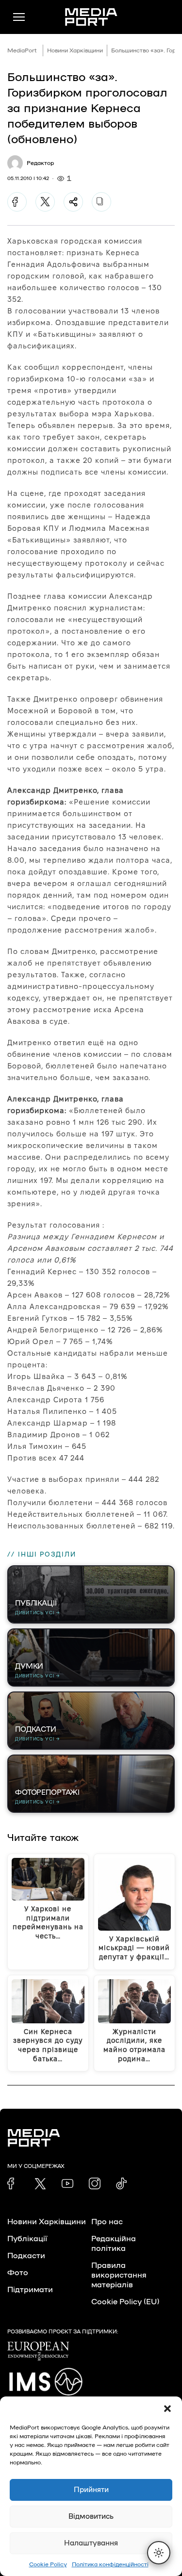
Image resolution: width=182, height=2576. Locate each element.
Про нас (107, 2222)
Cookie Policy (48, 2564)
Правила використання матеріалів (119, 2275)
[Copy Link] (101, 202)
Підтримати (30, 2290)
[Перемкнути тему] (159, 2553)
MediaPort (22, 50)
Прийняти (91, 2490)
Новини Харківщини (75, 50)
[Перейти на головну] (91, 17)
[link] (13, 2183)
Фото (18, 2273)
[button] (167, 2409)
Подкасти (26, 2256)
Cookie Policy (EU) (125, 2302)
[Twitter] (45, 202)
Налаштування (91, 2543)
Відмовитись (91, 2517)
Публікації (27, 2239)
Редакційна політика (114, 2244)
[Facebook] (17, 202)
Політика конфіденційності (110, 2564)
